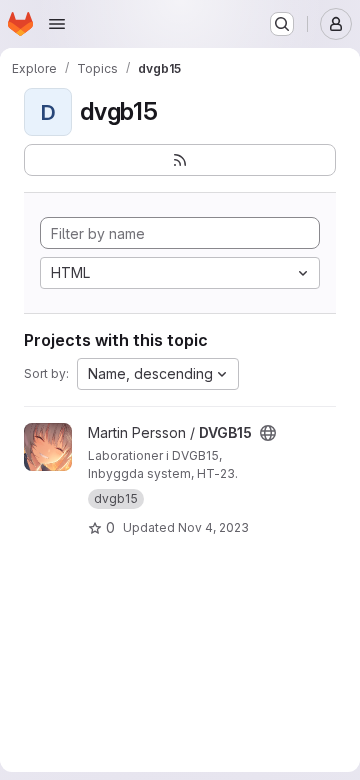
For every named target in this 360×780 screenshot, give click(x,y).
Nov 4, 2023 (213, 527)
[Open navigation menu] (57, 24)
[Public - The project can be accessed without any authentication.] (268, 433)
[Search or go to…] (282, 24)
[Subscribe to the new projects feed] (180, 160)
